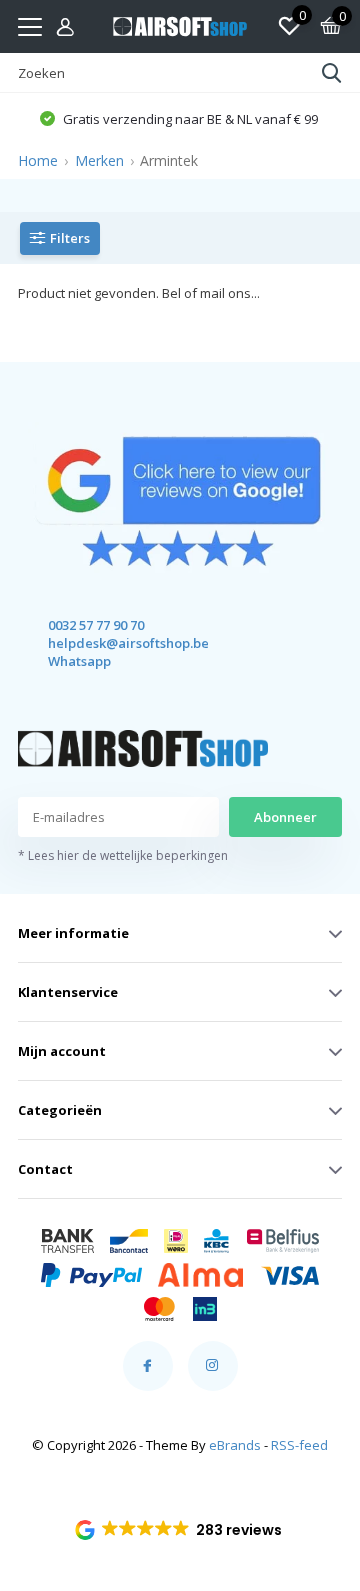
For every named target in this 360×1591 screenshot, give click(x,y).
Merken (99, 160)
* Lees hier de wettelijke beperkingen (123, 855)
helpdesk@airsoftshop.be (110, 643)
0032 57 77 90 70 (96, 625)
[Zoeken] (332, 73)
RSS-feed (299, 1445)
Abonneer (285, 817)
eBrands (235, 1445)
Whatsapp (79, 661)
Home (38, 160)
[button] (180, 1530)
